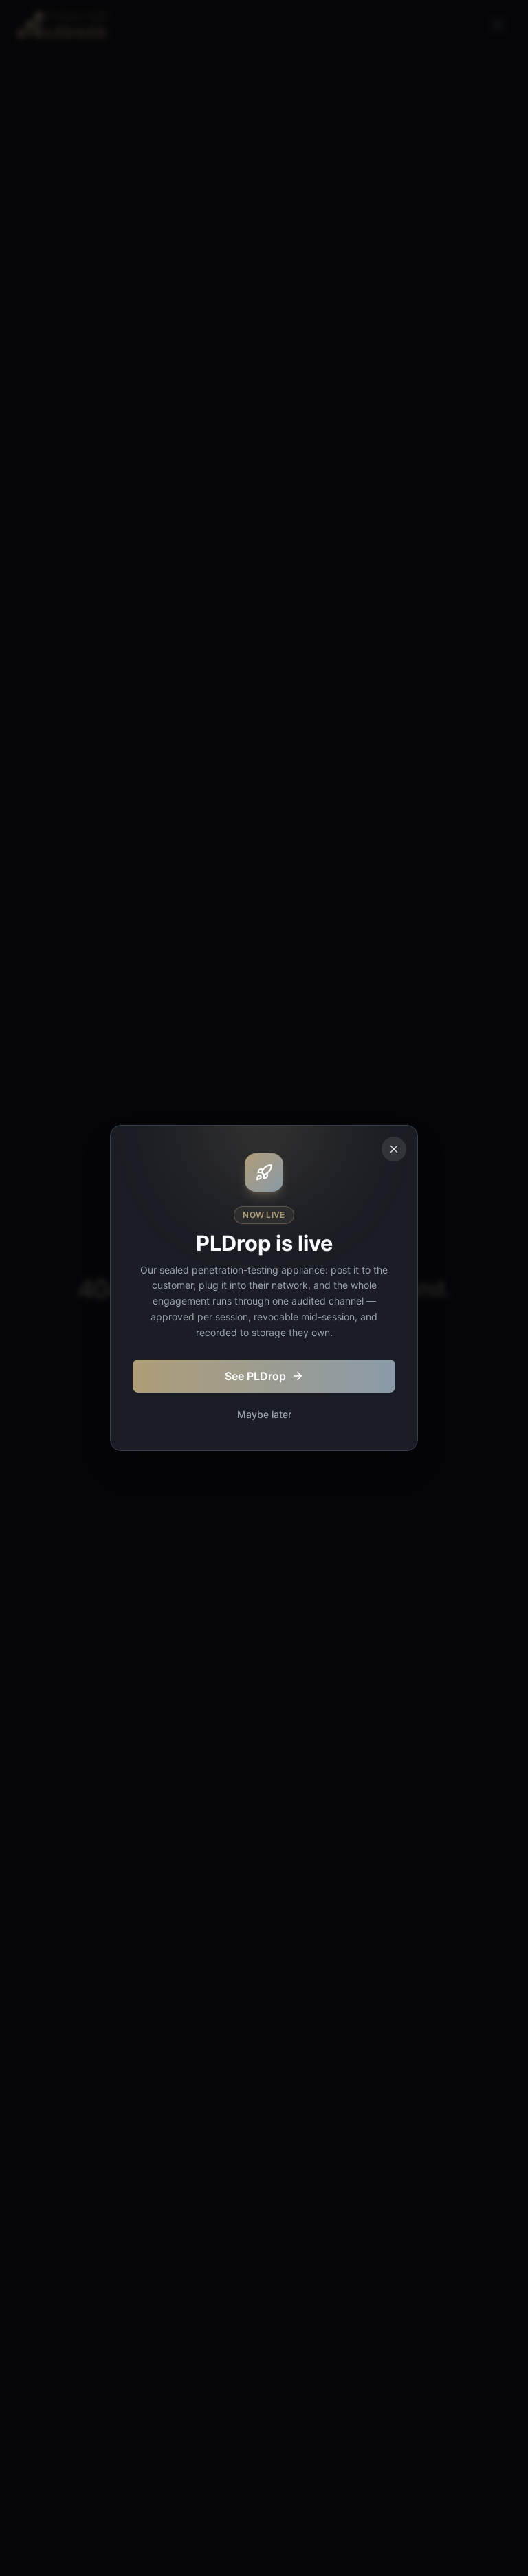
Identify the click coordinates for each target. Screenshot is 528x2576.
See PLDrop (255, 1376)
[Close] (394, 1149)
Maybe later (264, 1414)
